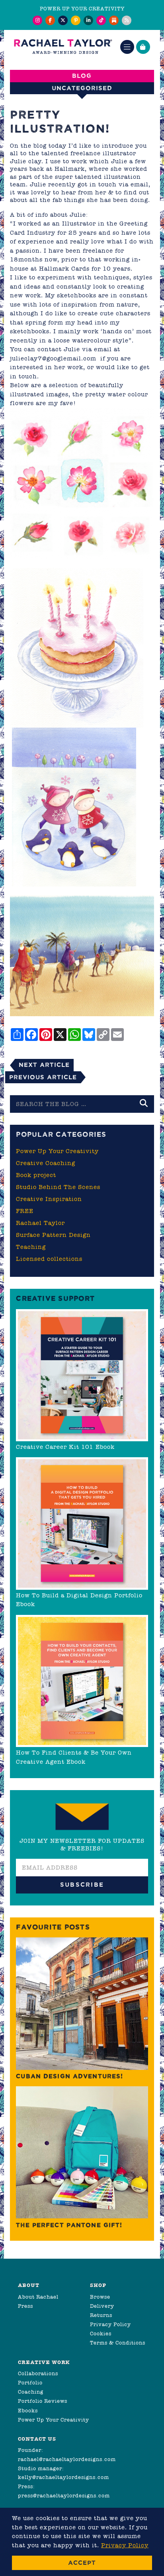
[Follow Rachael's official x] (63, 20)
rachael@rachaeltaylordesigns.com (67, 2459)
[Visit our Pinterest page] (76, 20)
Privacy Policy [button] (125, 2545)
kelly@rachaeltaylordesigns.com (63, 2477)
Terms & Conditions (118, 2343)
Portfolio (30, 2383)
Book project (36, 1175)
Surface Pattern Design (53, 1235)
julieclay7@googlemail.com (53, 358)
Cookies (101, 2334)
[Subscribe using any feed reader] (127, 20)
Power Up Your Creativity (57, 1151)
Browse (100, 2297)
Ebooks (28, 2411)
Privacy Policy (110, 2324)
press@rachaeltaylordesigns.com (64, 2496)
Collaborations (38, 2373)
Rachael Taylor (40, 1223)
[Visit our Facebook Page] (50, 20)
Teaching (31, 1247)
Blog (82, 76)
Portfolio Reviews (43, 2401)
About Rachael (38, 2297)
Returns (101, 2315)
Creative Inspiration (49, 1199)
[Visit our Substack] (114, 20)
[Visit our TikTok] (101, 20)
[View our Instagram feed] (37, 20)
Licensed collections (49, 1259)
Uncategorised (82, 88)
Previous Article (43, 1077)
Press (25, 2306)
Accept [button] (82, 2563)
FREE (25, 1211)
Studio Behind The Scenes (58, 1187)
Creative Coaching (46, 1163)
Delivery (102, 2306)
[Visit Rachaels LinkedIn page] (88, 20)
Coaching (31, 2392)
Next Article (44, 1065)
